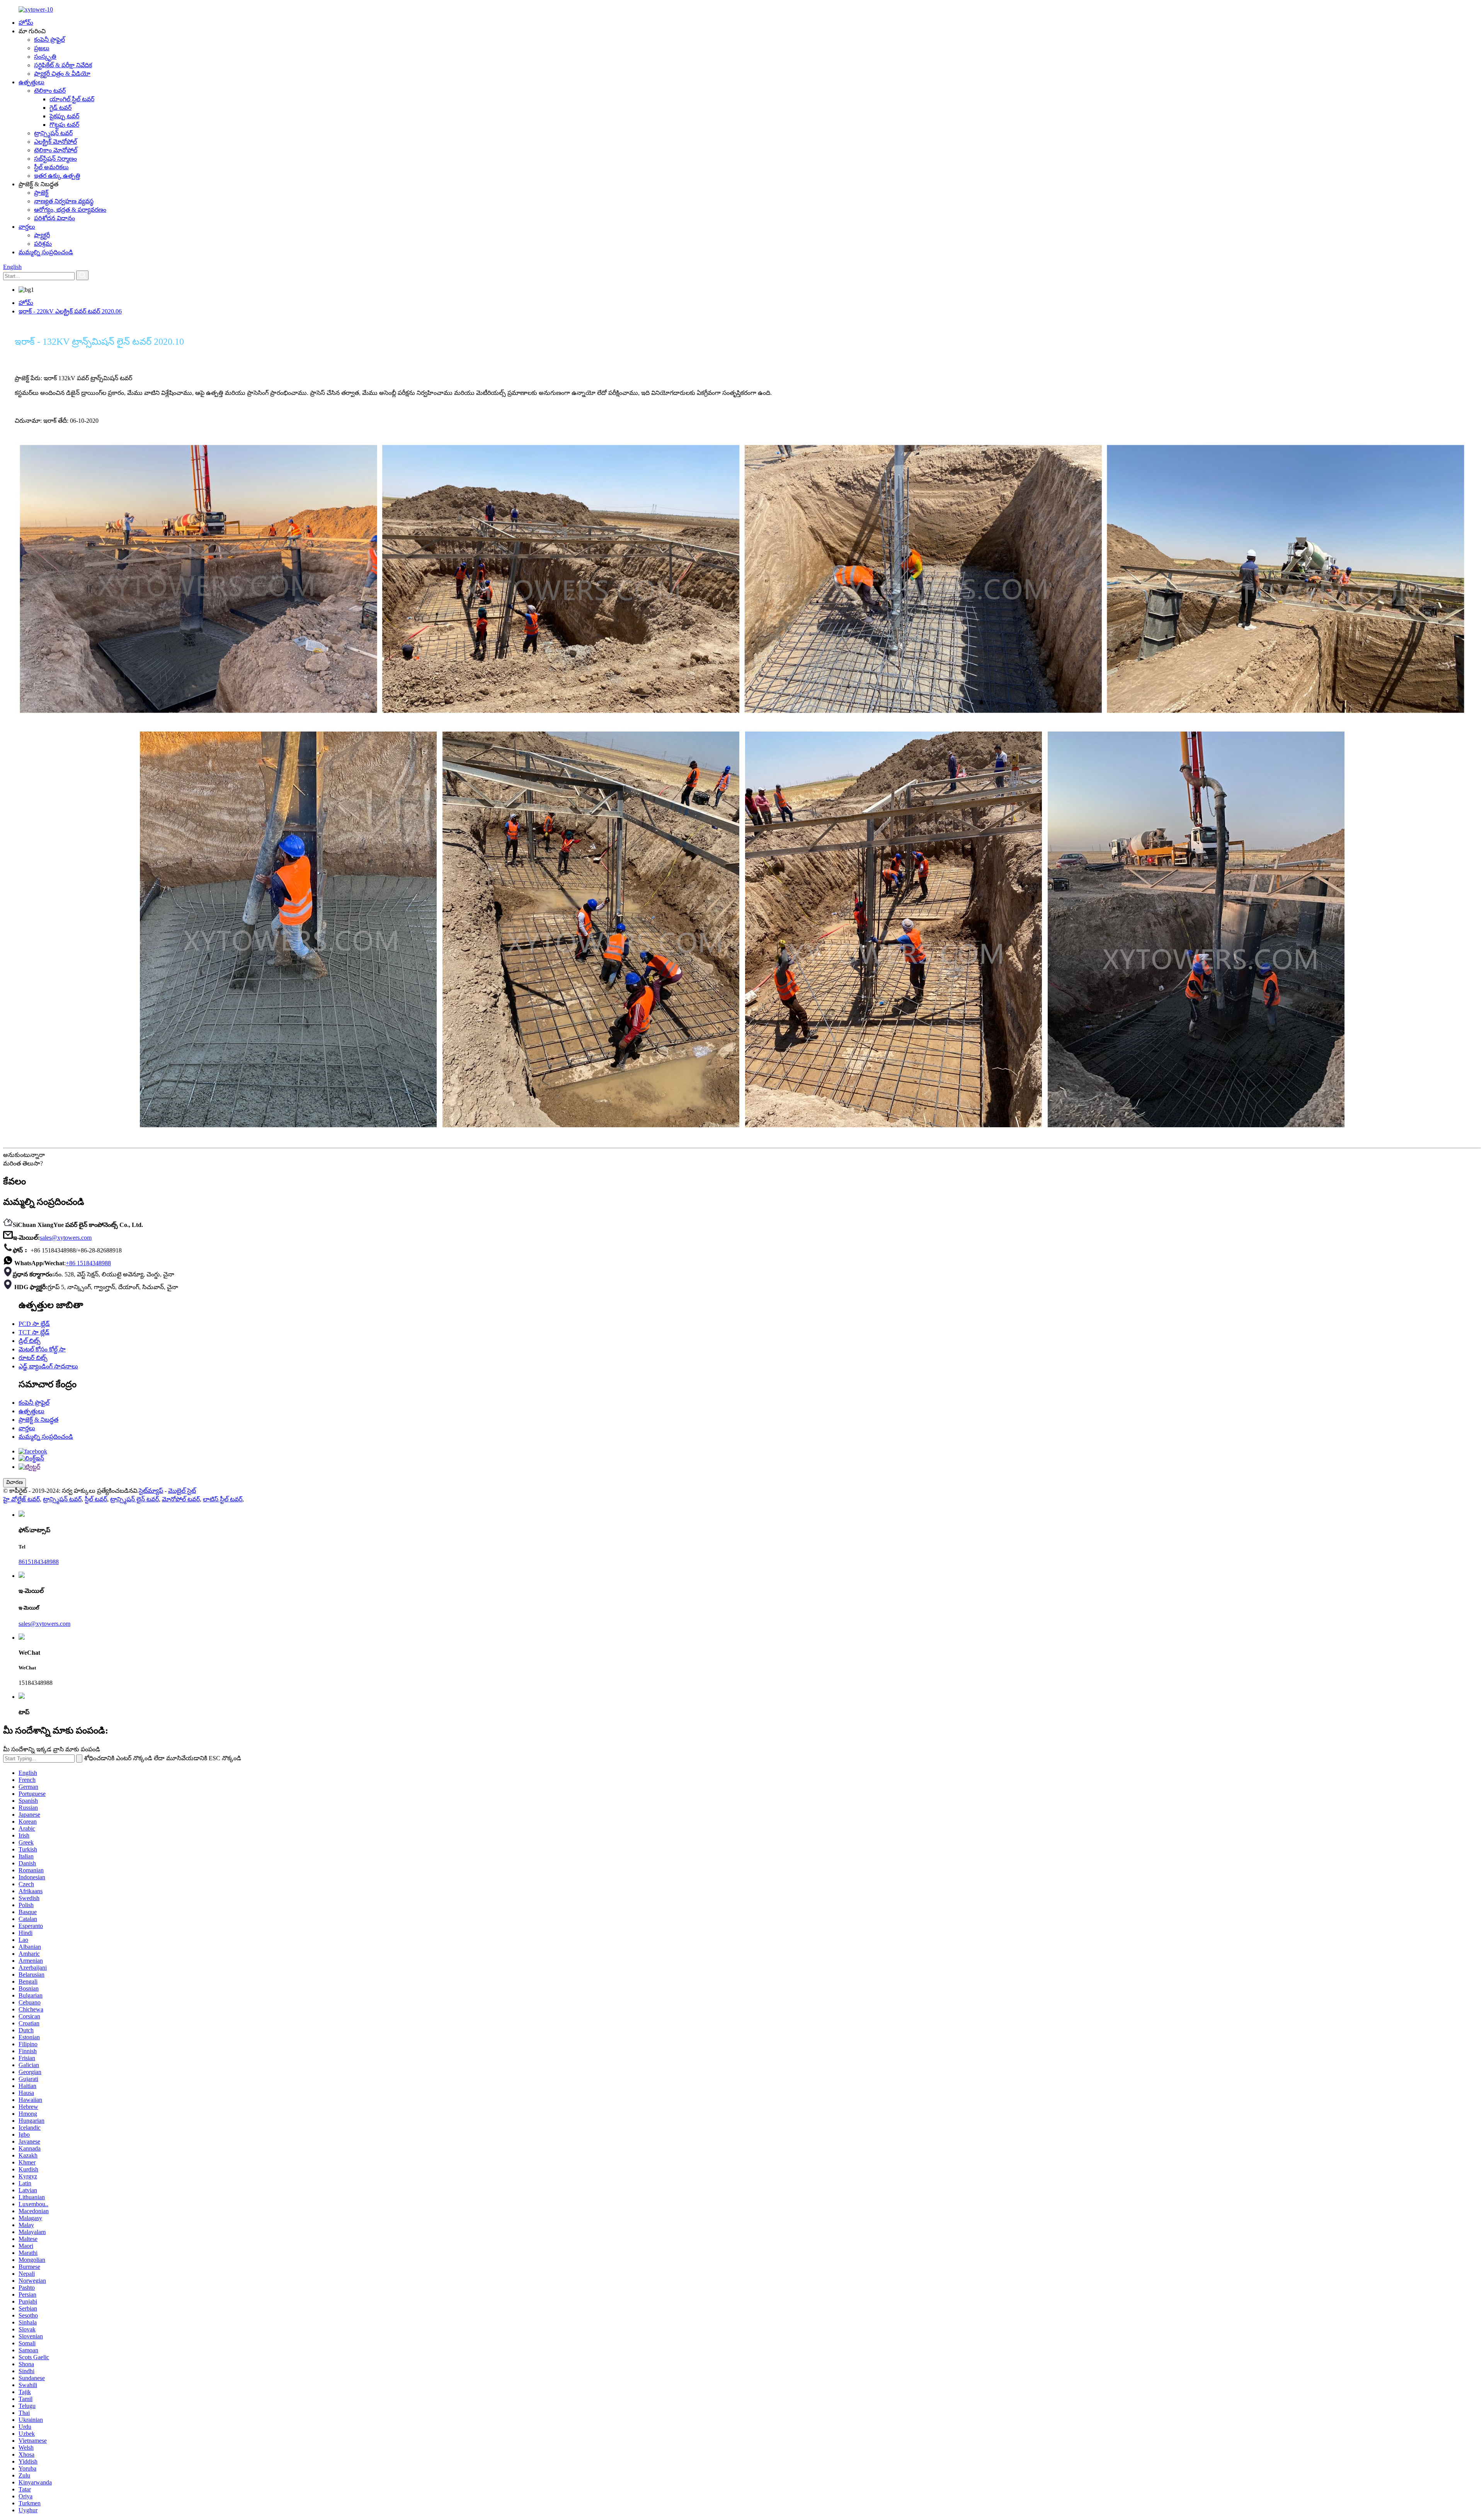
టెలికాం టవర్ (50, 91)
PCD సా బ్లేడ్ (34, 1324)
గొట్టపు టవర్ (64, 125)
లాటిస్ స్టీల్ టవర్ (223, 1499)
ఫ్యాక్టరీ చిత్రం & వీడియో (62, 74)
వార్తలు (27, 227)
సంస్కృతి (45, 57)
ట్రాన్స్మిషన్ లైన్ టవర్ (134, 1499)
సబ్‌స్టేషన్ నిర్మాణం (55, 159)
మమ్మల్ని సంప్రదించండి (46, 252)
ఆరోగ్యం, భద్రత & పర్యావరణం (70, 210)
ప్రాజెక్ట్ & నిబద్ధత (38, 1420)
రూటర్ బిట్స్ (33, 1358)
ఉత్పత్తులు (31, 82)
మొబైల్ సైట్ (182, 1491)
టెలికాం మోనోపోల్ (56, 150)
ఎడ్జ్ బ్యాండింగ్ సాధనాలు (48, 1366)
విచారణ (14, 1482)
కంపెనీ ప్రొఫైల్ (49, 40)
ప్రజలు (42, 48)
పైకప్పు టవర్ (64, 116)
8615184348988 (39, 1562)
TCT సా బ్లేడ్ (34, 1332)
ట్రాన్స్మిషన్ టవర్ (53, 133)
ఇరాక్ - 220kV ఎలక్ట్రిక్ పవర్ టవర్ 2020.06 (70, 311)
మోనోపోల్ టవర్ (181, 1499)
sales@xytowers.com (66, 1238)
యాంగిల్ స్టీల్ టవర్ (72, 99)
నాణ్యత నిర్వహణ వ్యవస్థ (64, 201)
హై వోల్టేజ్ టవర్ (21, 1499)
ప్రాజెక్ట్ (41, 193)
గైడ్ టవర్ (60, 108)
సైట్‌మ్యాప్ (151, 1491)
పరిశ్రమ (43, 244)
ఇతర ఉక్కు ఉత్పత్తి (57, 176)
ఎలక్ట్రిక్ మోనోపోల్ (55, 142)
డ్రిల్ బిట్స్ (30, 1341)
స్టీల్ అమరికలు (51, 167)
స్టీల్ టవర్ (96, 1499)
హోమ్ (26, 23)
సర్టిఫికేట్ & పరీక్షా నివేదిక (63, 65)
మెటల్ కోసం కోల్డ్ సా (42, 1349)
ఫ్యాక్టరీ (42, 235)
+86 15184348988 (88, 1263)
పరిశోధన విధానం (54, 218)
